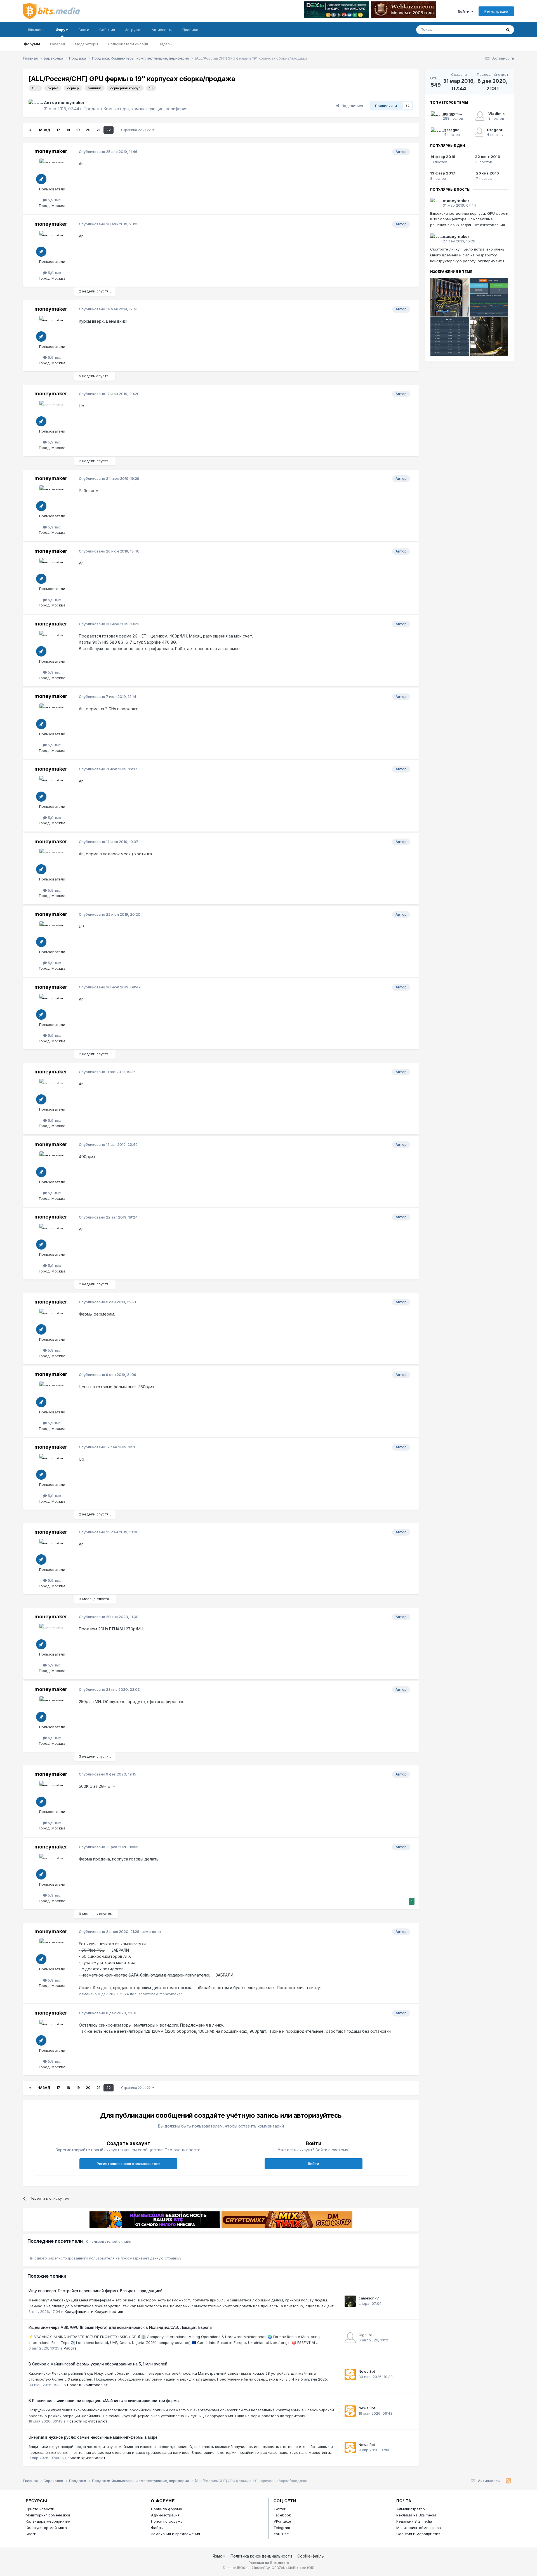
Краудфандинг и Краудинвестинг (94, 2311)
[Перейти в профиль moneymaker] (35, 106)
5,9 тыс (54, 200)
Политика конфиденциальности (261, 2556)
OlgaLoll (366, 2335)
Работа (70, 2348)
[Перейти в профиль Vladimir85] (480, 116)
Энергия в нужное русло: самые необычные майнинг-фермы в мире (93, 2437)
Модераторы (86, 44)
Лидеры (165, 44)
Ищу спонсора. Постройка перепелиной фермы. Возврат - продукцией (96, 2291)
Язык (218, 2556)
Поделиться (351, 106)
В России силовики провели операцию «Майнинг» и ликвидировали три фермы (104, 2401)
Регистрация (496, 11)
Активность (162, 30)
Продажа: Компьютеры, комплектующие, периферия (136, 109)
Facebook (282, 2515)
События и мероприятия (418, 2534)
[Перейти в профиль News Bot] (350, 2374)
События (107, 30)
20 (88, 130)
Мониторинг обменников (48, 2515)
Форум (62, 30)
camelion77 (369, 2298)
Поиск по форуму (167, 2521)
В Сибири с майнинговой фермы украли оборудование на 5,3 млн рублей (98, 2364)
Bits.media (37, 30)
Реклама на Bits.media (416, 2515)
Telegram (282, 2528)
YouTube (281, 2534)
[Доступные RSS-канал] (508, 2481)
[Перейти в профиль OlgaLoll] (350, 2338)
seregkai (452, 130)
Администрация (165, 2515)
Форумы (32, 44)
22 (109, 130)
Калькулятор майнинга (46, 2528)
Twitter (280, 2509)
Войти (464, 11)
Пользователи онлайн (128, 44)
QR (311, 2568)
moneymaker (71, 102)
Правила (190, 30)
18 (68, 130)
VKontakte (282, 2521)
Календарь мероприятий (48, 2521)
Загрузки (133, 30)
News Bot (367, 2371)
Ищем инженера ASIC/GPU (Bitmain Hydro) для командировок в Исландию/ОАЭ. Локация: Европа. (121, 2327)
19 (78, 130)
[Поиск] (508, 30)
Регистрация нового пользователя (129, 2164)
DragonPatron (500, 130)
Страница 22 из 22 (137, 130)
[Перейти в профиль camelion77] (350, 2301)
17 (58, 130)
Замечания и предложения (176, 2534)
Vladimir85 (499, 114)
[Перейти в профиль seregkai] (435, 132)
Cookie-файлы (311, 2556)
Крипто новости (40, 2509)
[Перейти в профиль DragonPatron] (479, 132)
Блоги (84, 30)
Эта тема (487, 29)
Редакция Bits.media (414, 2521)
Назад (44, 130)
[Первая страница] (30, 130)
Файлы (157, 2528)
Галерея (57, 44)
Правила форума (167, 2509)
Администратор (411, 2509)
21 (98, 130)
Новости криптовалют (87, 2385)
